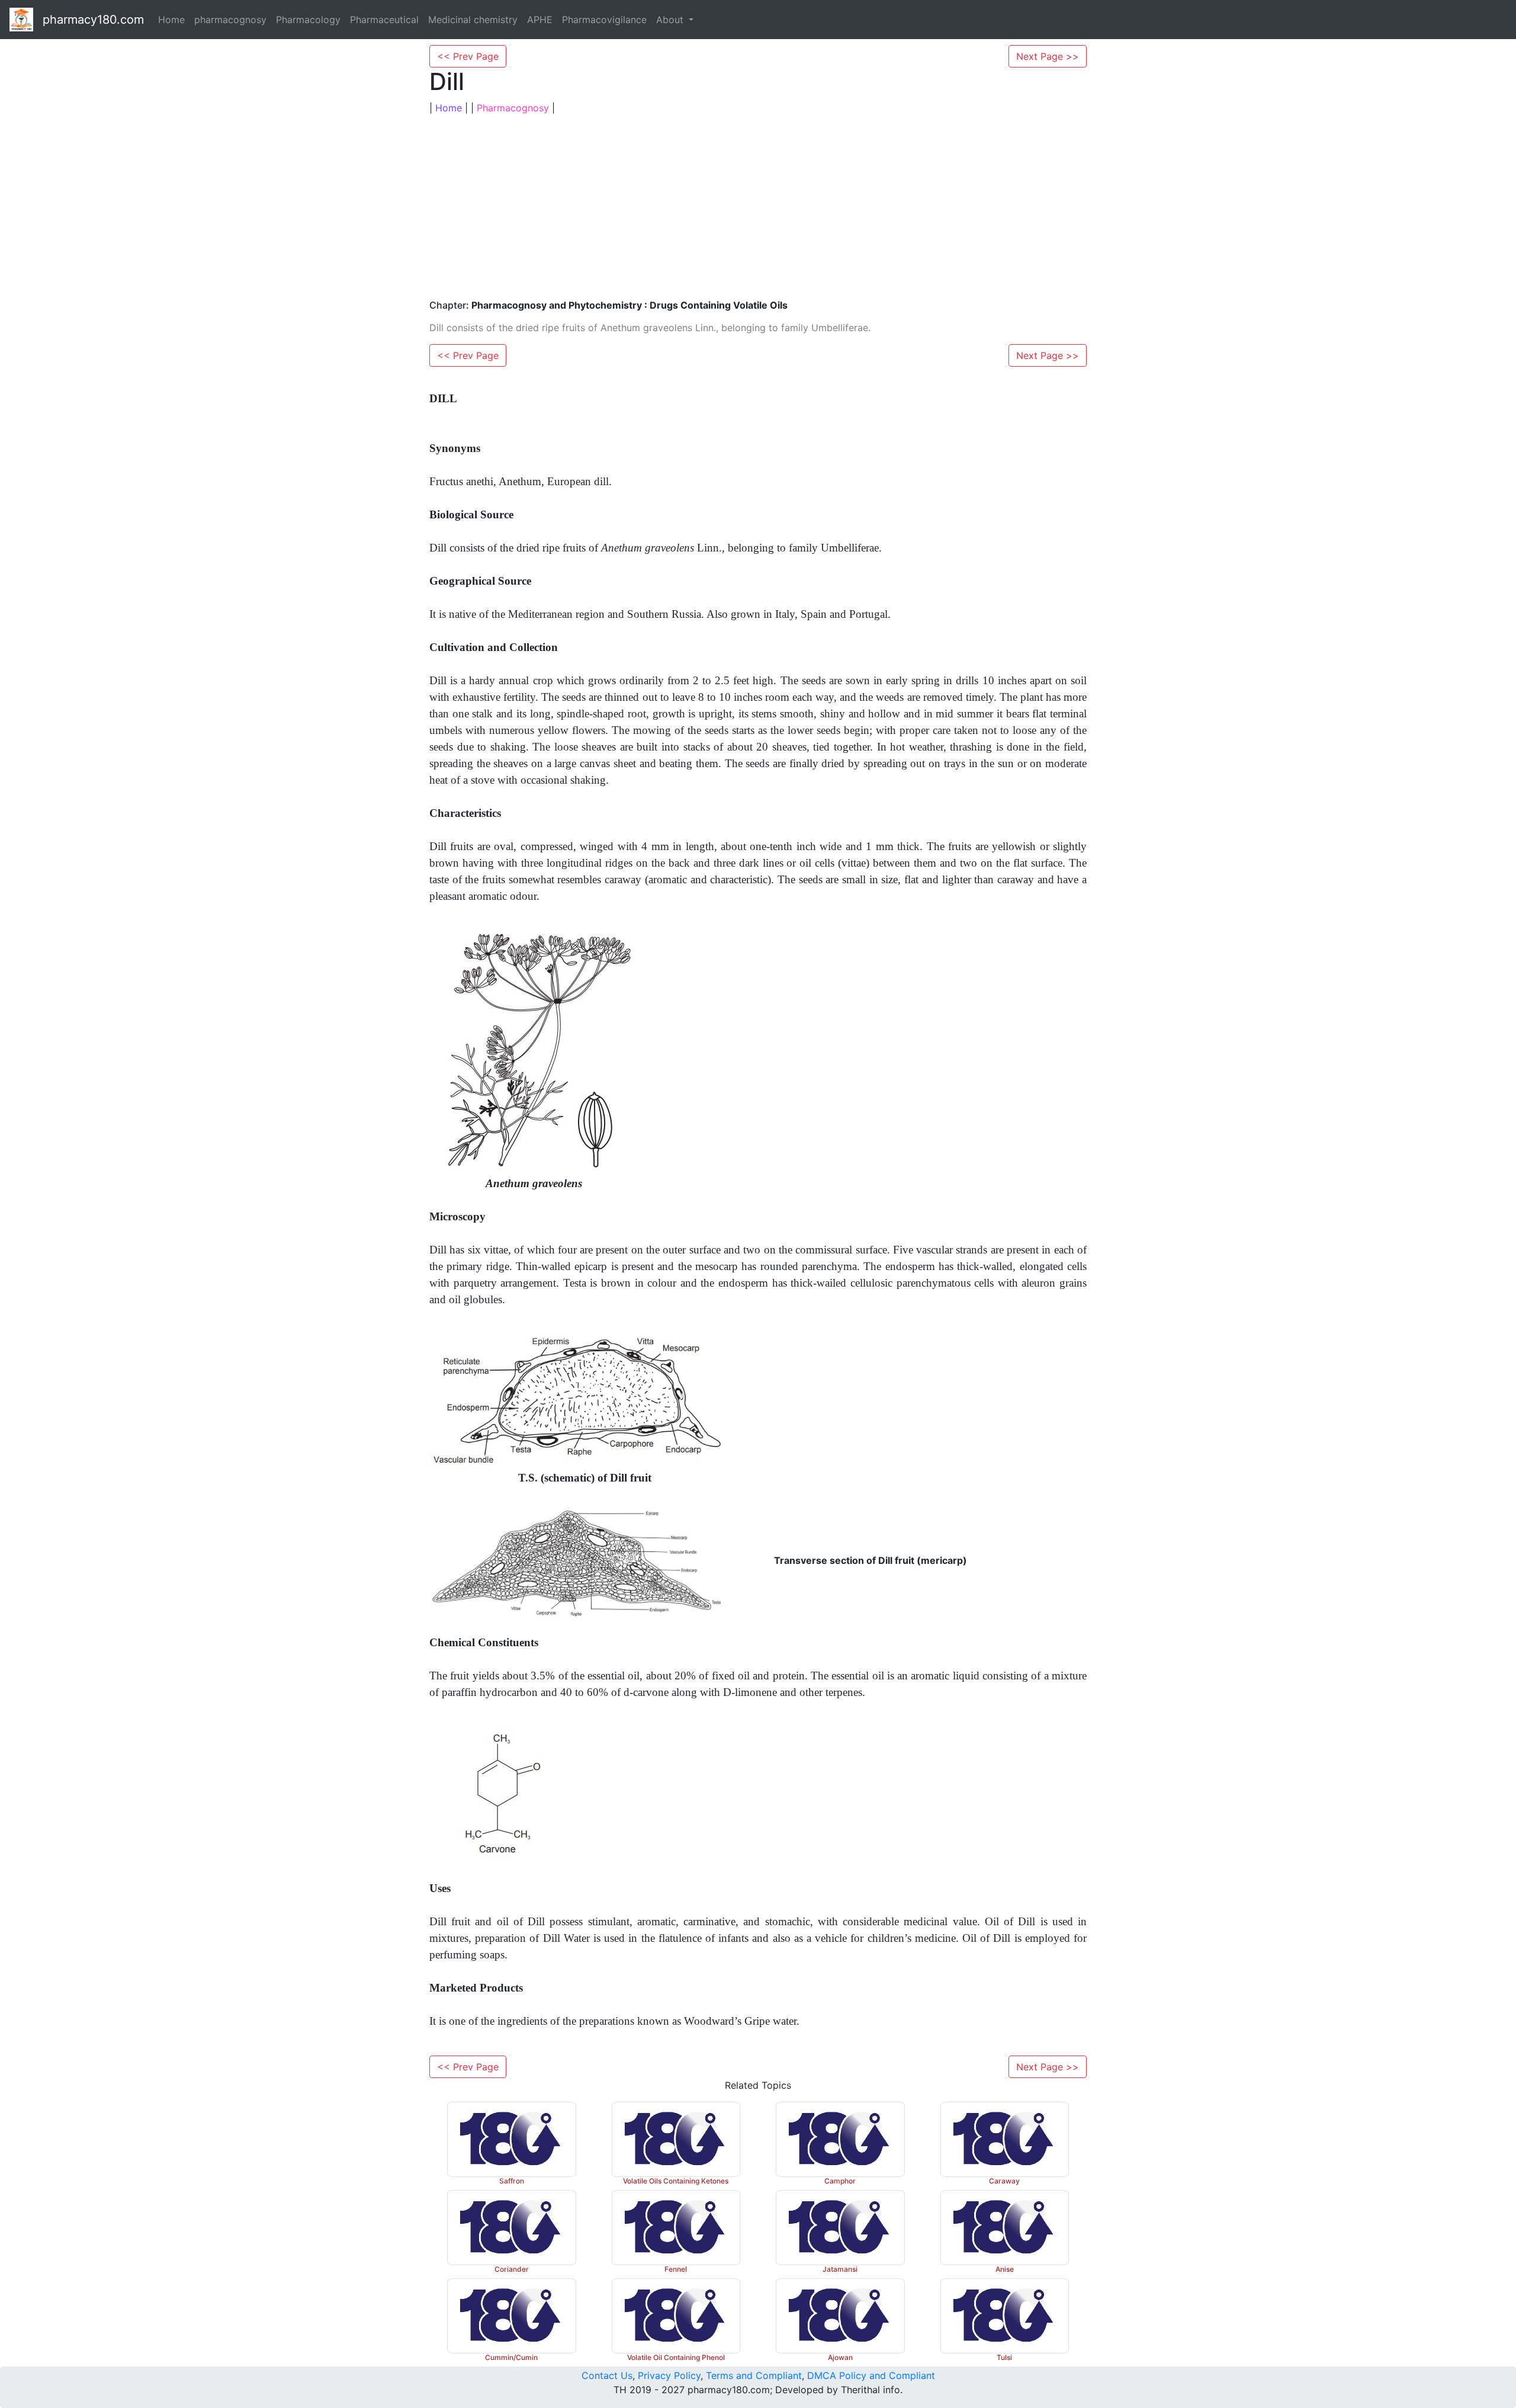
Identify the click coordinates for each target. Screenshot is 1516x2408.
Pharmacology (308, 20)
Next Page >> (1048, 56)
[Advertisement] (758, 207)
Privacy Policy (669, 2375)
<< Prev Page (468, 56)
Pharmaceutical (384, 20)
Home (171, 20)
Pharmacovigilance (604, 20)
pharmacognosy (230, 20)
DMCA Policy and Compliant (871, 2375)
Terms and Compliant (754, 2375)
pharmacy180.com (93, 20)
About (671, 20)
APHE (540, 20)
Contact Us (607, 2375)
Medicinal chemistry (473, 20)
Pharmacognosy (513, 108)
